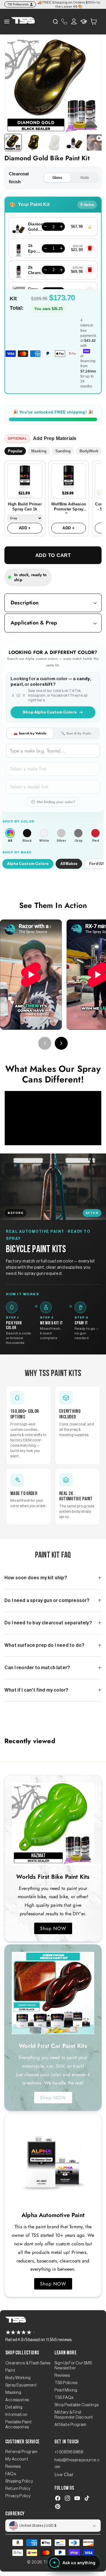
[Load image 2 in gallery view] (33, 142)
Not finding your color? (56, 802)
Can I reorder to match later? (37, 1668)
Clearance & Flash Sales (28, 2363)
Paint (10, 2371)
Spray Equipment (21, 2385)
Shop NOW (53, 1928)
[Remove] (90, 248)
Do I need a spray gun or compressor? (47, 1601)
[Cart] (94, 22)
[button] (94, 21)
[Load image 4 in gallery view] (74, 142)
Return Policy (18, 2489)
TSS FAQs (64, 2398)
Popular (15, 451)
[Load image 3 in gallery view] (54, 142)
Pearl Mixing (66, 2390)
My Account (17, 2459)
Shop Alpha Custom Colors (50, 712)
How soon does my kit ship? (36, 1578)
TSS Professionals (18, 4)
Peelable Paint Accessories (19, 2425)
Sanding (63, 451)
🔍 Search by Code (76, 733)
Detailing (14, 2407)
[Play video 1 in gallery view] (95, 142)
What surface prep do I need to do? (44, 1645)
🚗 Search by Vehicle (30, 733)
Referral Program (21, 2452)
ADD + (25, 528)
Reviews (62, 2376)
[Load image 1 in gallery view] (13, 142)
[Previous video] (45, 1043)
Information (16, 2415)
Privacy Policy (18, 2496)
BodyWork (89, 451)
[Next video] (61, 1043)
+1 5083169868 (69, 2452)
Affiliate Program (70, 2425)
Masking (39, 451)
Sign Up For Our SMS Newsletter (73, 2366)
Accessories (17, 2400)
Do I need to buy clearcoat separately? (48, 1623)
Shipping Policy (19, 2481)
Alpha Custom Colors (28, 864)
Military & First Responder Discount (74, 2415)
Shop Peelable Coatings (77, 2405)
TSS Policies (66, 2383)
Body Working (18, 2378)
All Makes (69, 864)
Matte (85, 178)
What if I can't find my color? (36, 1690)
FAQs (11, 2474)
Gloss (57, 178)
